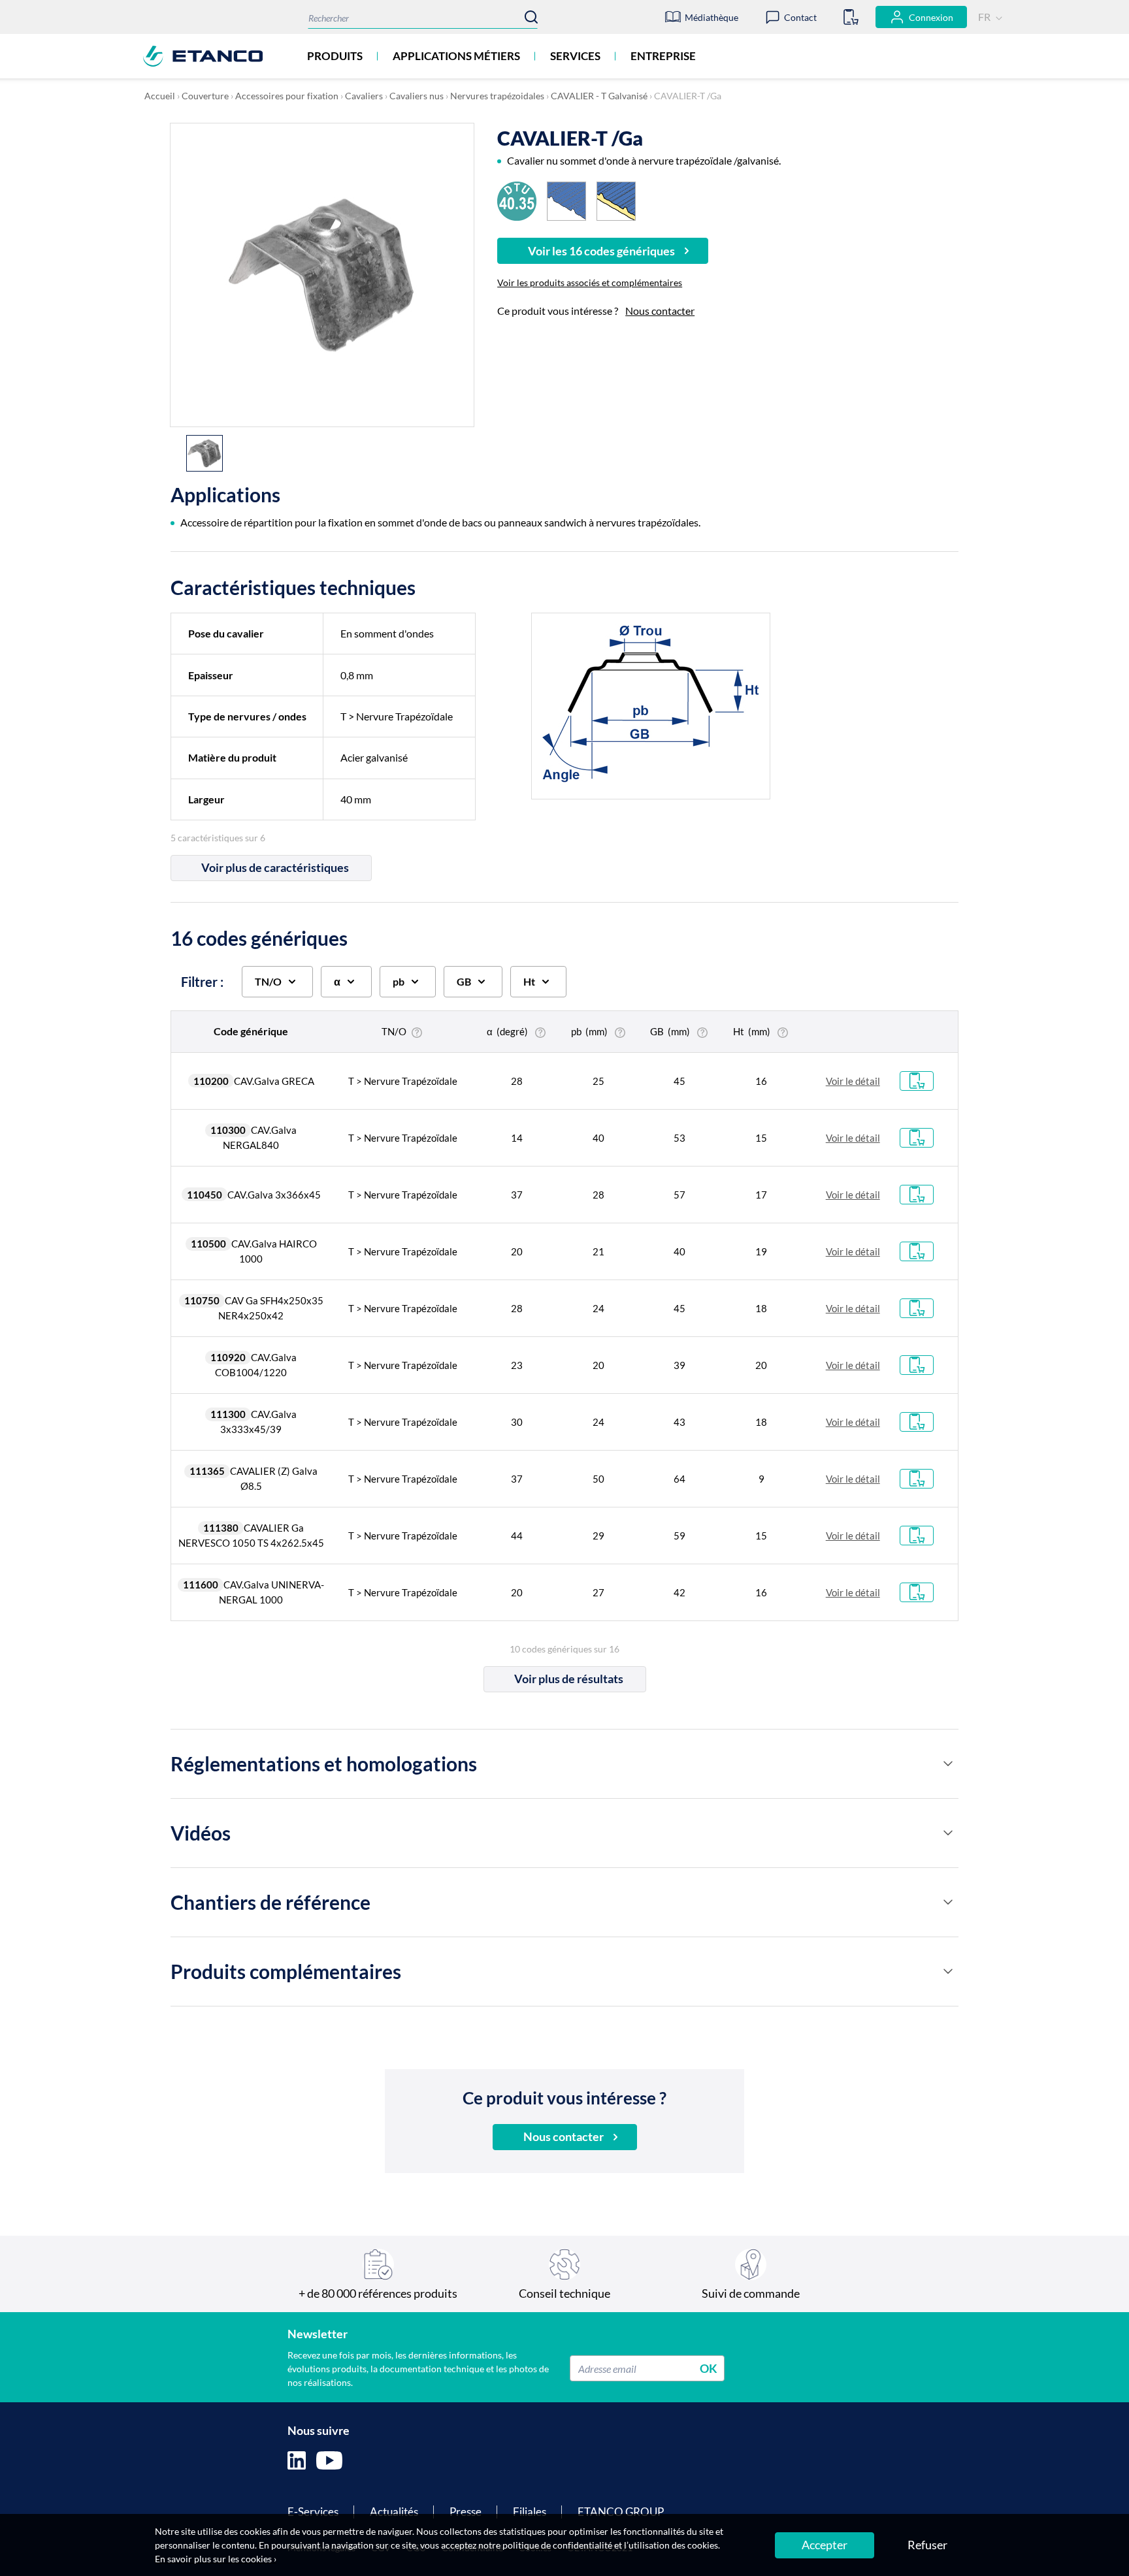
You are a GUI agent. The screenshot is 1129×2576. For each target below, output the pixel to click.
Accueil (160, 96)
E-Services (313, 2512)
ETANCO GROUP (621, 2512)
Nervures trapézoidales (497, 96)
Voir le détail (853, 1081)
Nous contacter (660, 311)
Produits (335, 56)
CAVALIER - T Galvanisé (599, 96)
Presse (466, 2512)
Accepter (825, 2545)
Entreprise (663, 56)
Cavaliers (364, 96)
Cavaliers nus (417, 96)
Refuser (927, 2545)
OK (709, 2368)
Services (575, 56)
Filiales (530, 2512)
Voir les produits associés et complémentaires (590, 282)
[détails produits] (948, 1763)
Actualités (394, 2512)
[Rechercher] (531, 17)
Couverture (205, 96)
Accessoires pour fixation (287, 96)
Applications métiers (456, 56)
